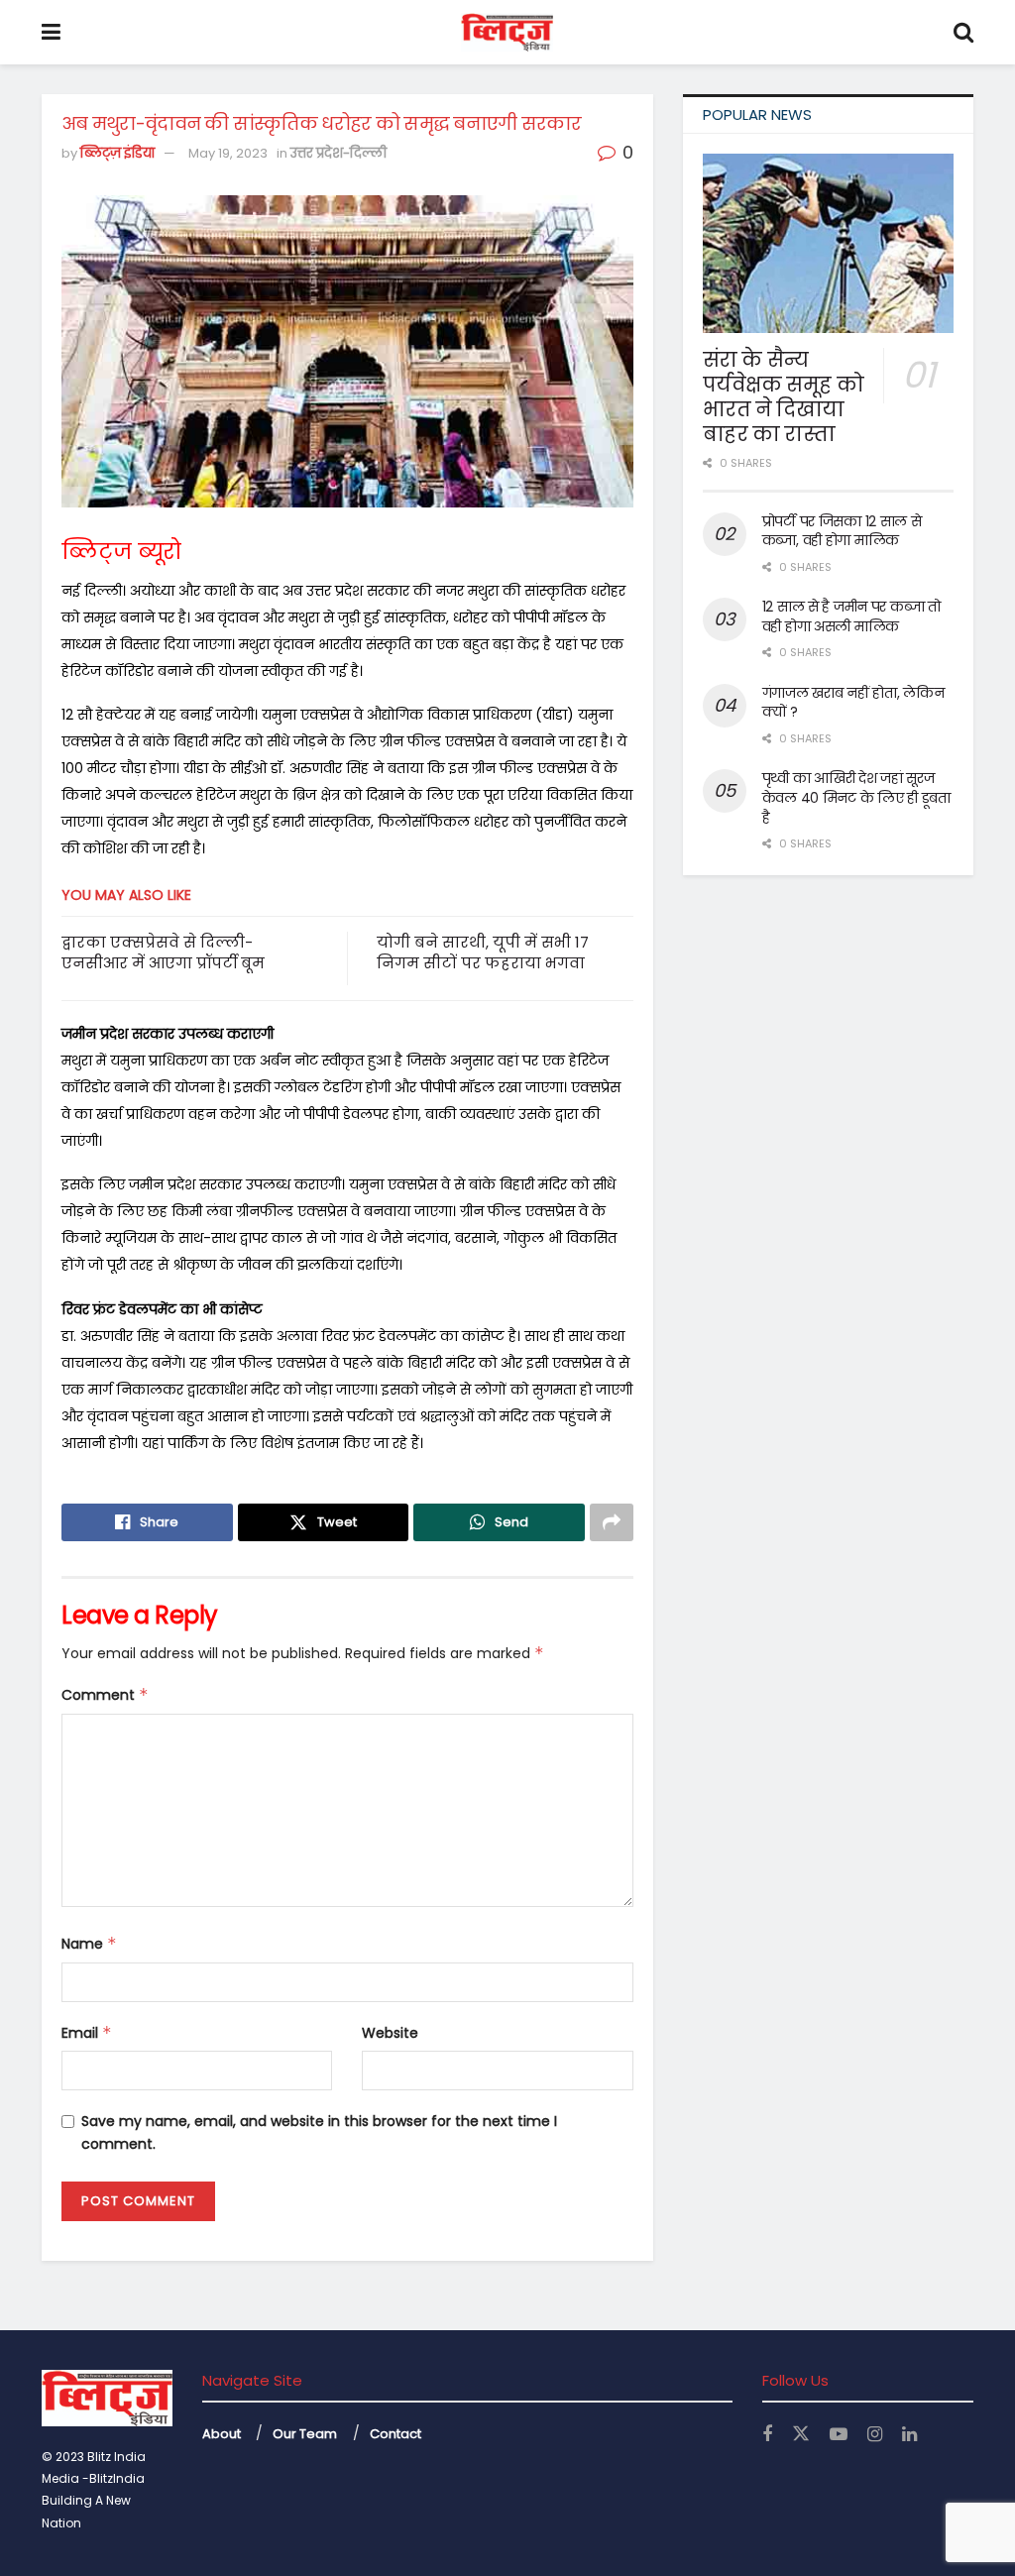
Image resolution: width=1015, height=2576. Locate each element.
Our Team (305, 2434)
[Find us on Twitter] (801, 2434)
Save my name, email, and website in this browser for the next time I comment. (319, 2132)
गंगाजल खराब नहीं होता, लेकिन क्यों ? (853, 703)
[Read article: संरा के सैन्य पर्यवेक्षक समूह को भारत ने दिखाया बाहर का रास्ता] (828, 243)
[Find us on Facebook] (767, 2435)
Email (87, 2033)
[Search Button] (963, 32)
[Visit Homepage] (507, 33)
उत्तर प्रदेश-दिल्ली (338, 153)
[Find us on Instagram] (875, 2435)
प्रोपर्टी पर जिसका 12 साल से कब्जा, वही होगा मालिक (842, 531)
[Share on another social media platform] (612, 1522)
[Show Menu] (51, 32)
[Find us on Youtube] (839, 2435)
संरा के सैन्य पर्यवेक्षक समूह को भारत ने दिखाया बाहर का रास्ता (784, 397)
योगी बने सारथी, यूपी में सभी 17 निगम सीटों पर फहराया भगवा (483, 952)
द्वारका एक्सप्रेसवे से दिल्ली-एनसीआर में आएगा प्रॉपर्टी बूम (163, 952)
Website (390, 2033)
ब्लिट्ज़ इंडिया (117, 153)
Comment (105, 1695)
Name (89, 1944)
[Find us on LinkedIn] (909, 2435)
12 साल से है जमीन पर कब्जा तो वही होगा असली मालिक (851, 616)
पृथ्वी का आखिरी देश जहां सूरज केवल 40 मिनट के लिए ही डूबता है (856, 797)
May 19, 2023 (228, 153)
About (222, 2434)
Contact (395, 2434)
